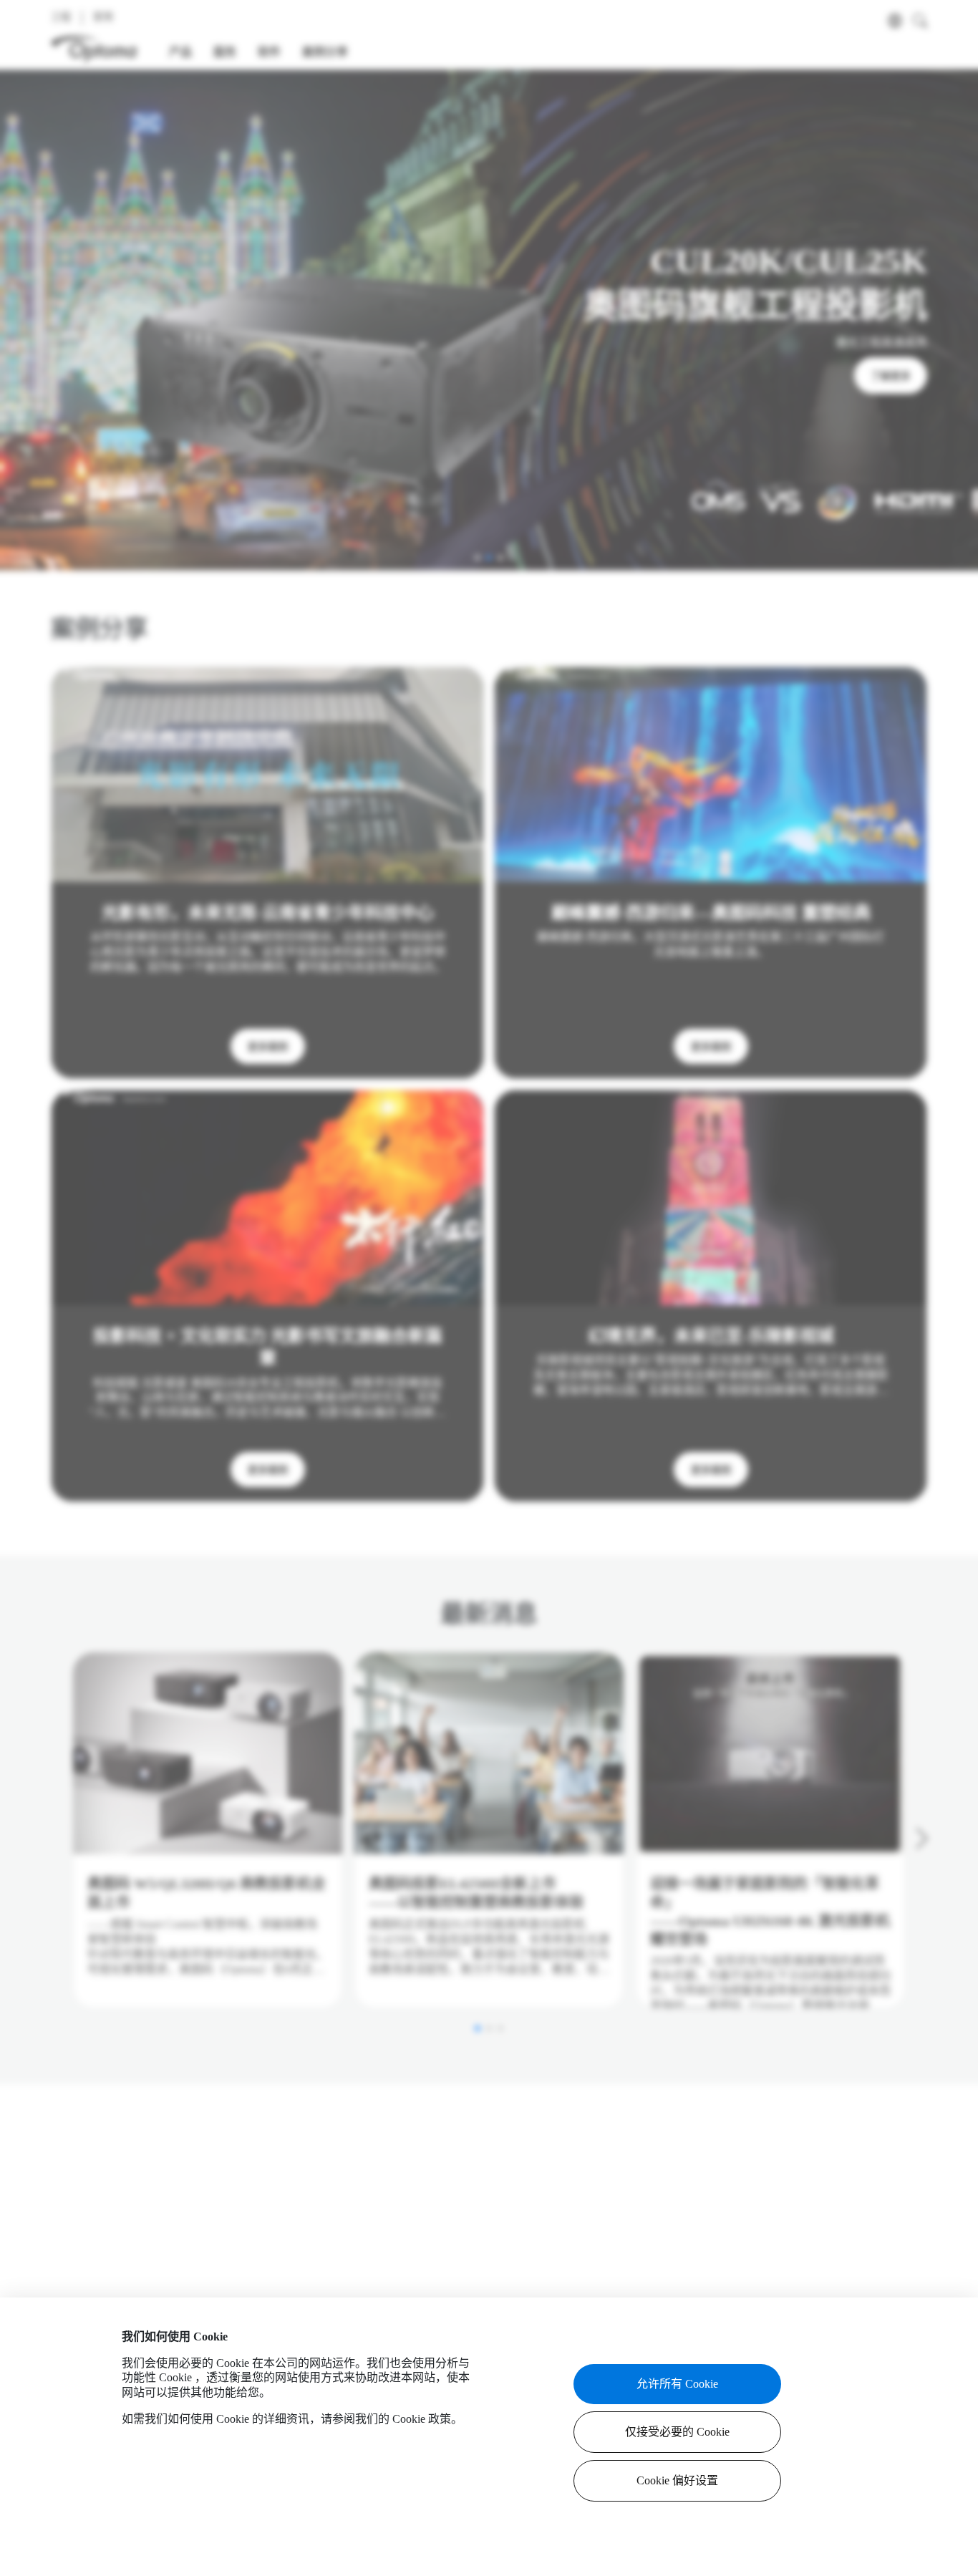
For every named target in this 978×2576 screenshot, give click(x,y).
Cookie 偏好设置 (677, 2480)
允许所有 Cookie (677, 2384)
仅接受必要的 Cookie (677, 2432)
